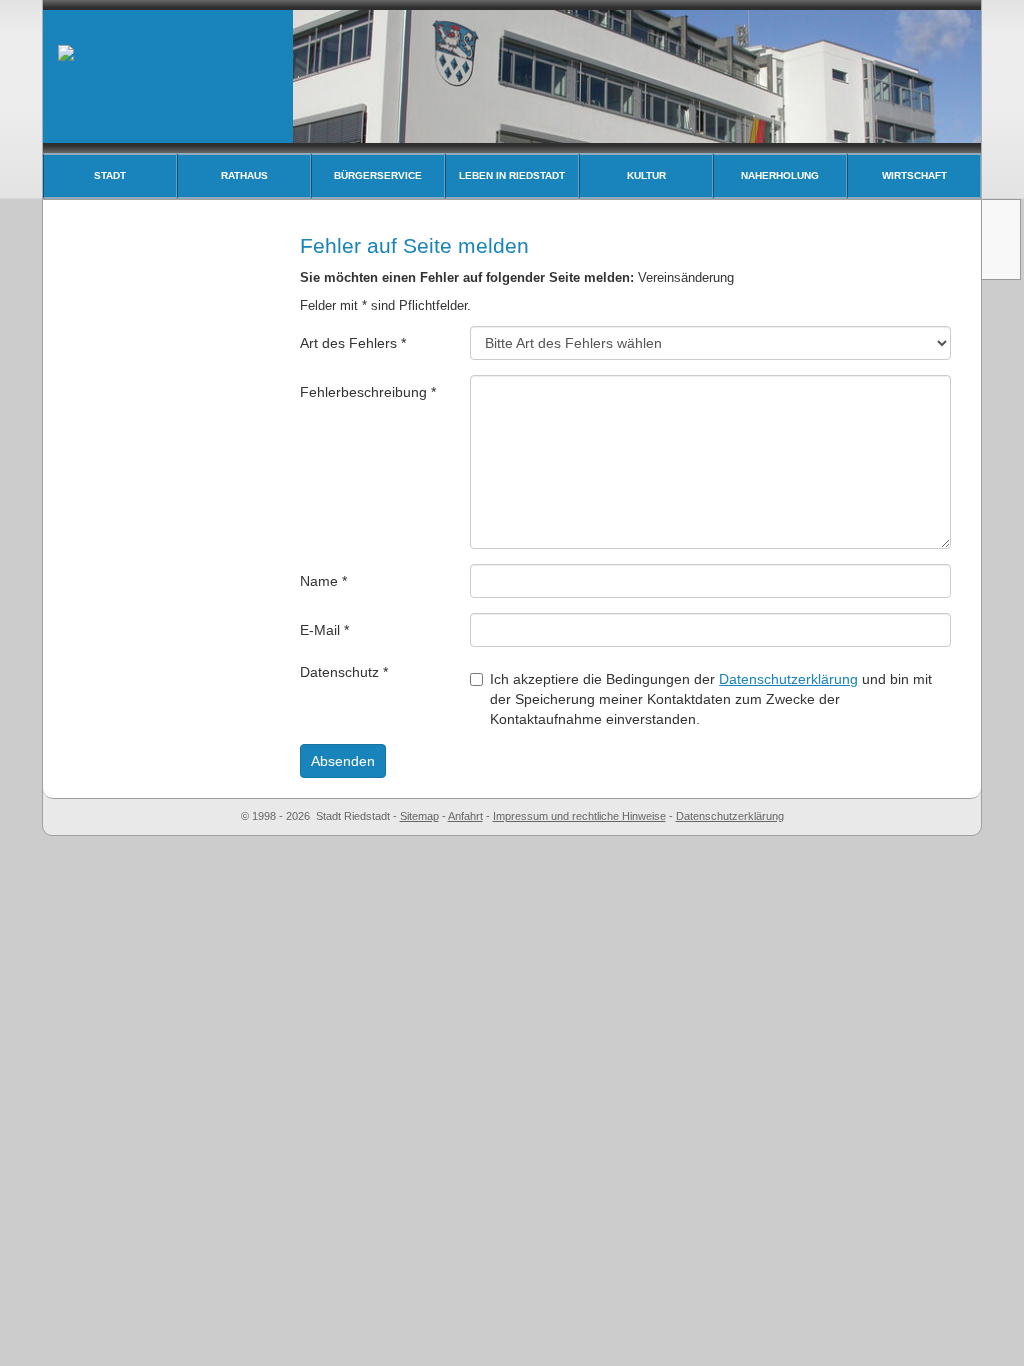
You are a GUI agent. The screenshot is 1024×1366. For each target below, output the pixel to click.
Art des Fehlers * (353, 343)
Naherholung (780, 175)
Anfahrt (465, 816)
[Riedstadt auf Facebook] (1003, 257)
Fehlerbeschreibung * (368, 392)
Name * (323, 581)
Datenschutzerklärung (788, 679)
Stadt (110, 175)
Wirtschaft (914, 175)
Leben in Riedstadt (512, 175)
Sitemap (419, 816)
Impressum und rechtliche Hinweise (579, 816)
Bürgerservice (378, 175)
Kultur (646, 175)
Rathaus (244, 175)
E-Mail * (324, 630)
